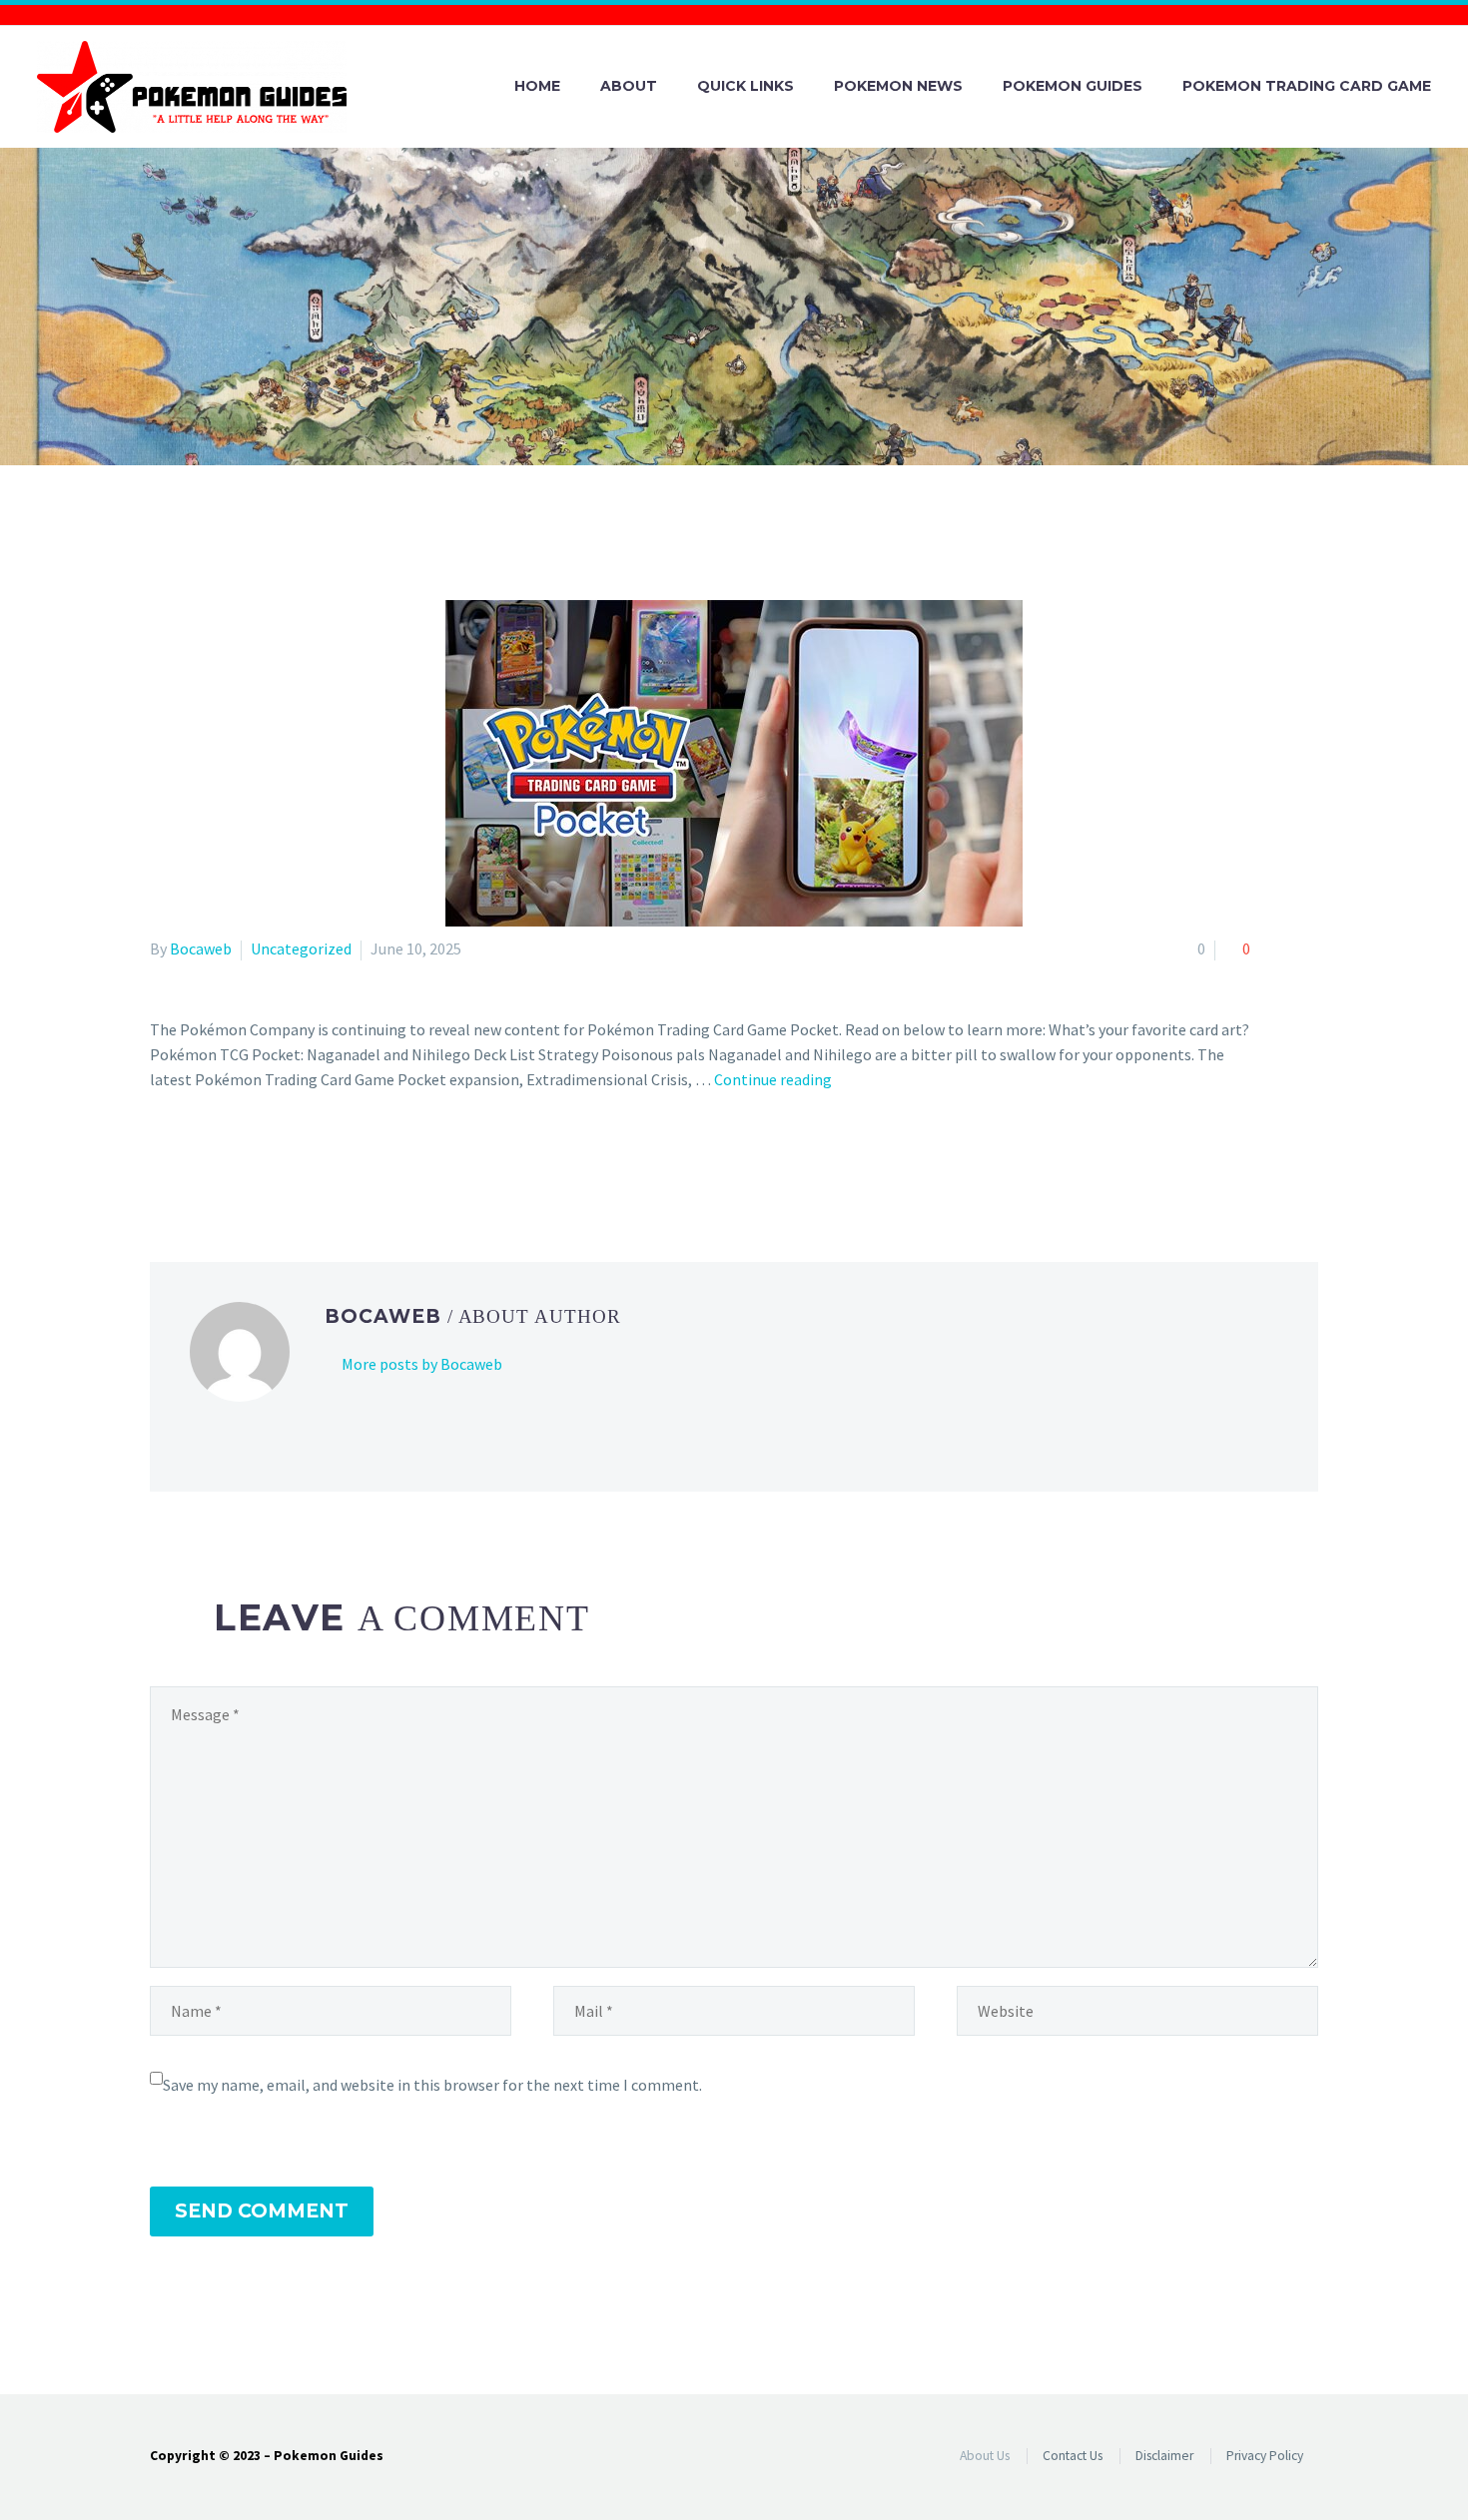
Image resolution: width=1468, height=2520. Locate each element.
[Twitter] (192, 1160)
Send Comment (262, 2211)
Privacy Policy (1265, 2456)
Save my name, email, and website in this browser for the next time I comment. (432, 2085)
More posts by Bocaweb (422, 1364)
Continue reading (773, 1079)
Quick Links (745, 86)
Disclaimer (1164, 2456)
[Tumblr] (250, 1160)
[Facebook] (163, 1160)
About (629, 86)
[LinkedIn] (279, 1160)
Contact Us (1073, 2456)
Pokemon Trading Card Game (1307, 86)
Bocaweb (201, 948)
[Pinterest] (221, 1160)
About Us (985, 2456)
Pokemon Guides (1073, 86)
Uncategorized (301, 948)
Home (537, 86)
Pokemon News (898, 86)
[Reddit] (308, 1160)
